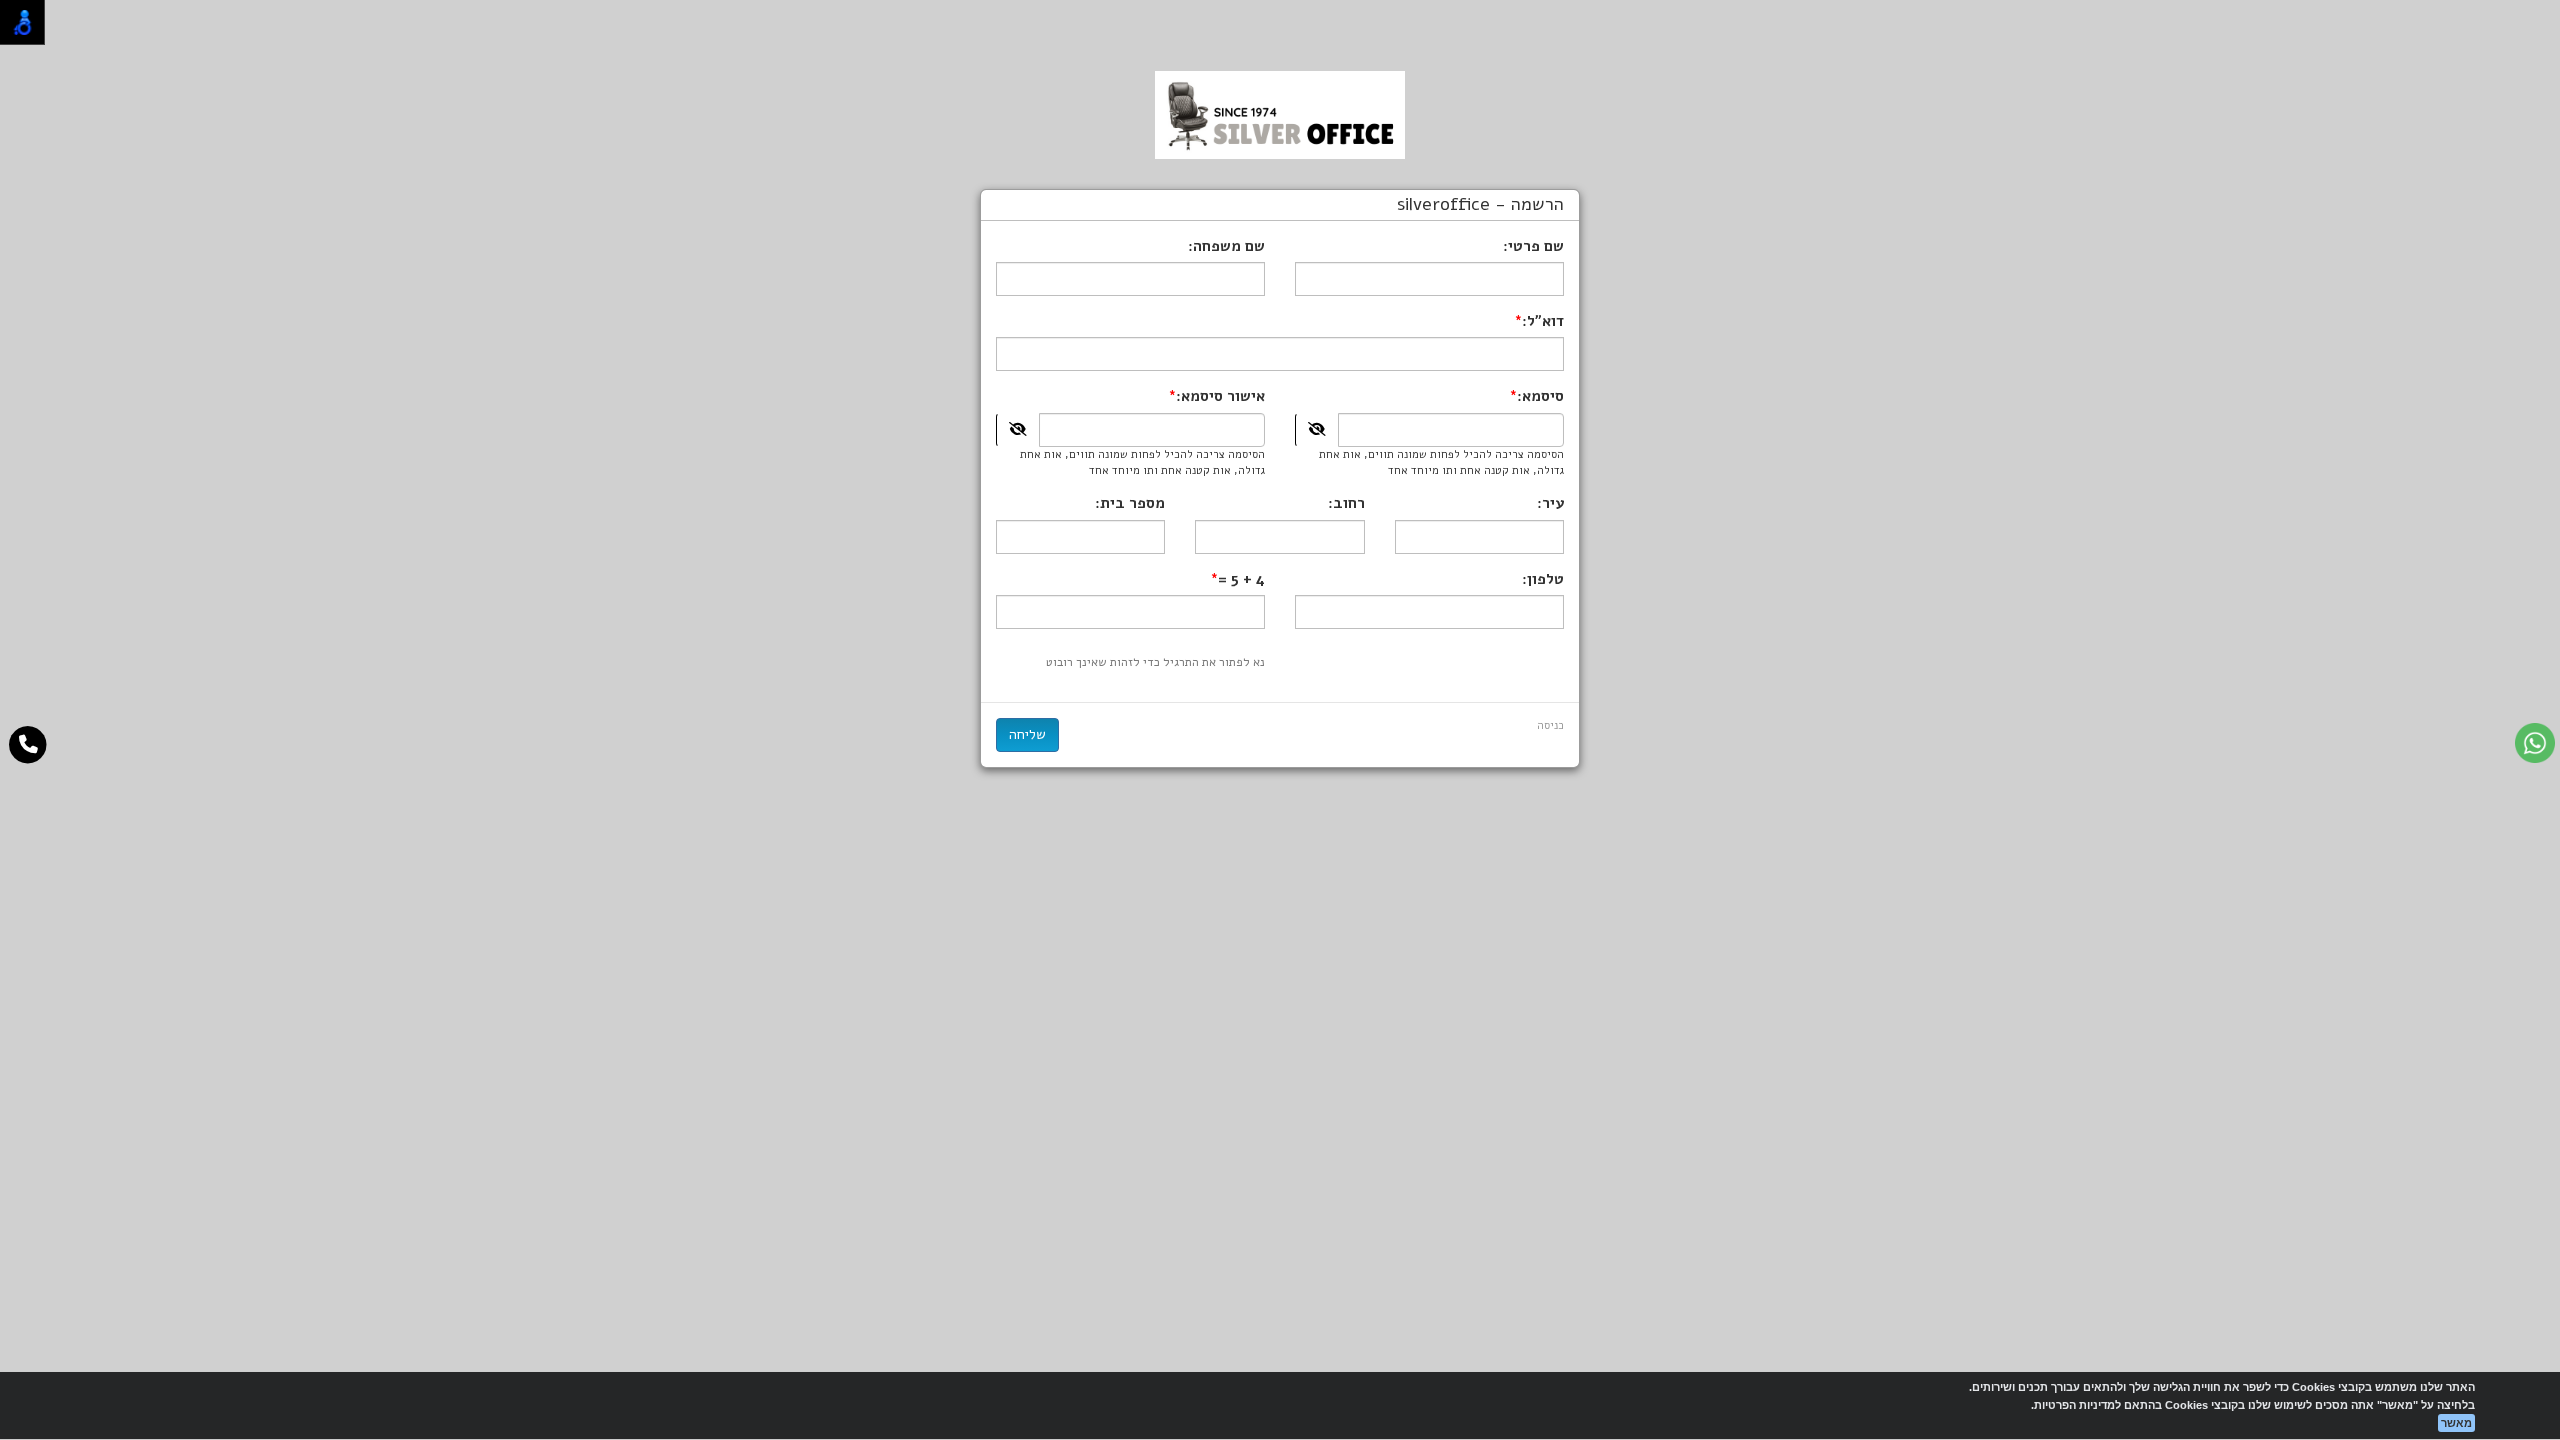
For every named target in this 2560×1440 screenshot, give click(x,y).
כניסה (1550, 725)
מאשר (2456, 1423)
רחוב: (1346, 503)
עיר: (1550, 503)
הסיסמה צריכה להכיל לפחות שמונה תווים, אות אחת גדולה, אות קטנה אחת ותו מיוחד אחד (1441, 462)
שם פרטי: (1533, 246)
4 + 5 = (1241, 579)
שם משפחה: (1226, 246)
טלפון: (1543, 579)
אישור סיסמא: (1220, 396)
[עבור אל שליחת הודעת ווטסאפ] (2535, 743)
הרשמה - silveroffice (1480, 205)
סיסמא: (1540, 396)
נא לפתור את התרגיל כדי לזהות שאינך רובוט (1155, 662)
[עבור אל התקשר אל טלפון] (28, 745)
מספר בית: (1130, 503)
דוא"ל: (1543, 321)
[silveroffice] (1280, 114)
